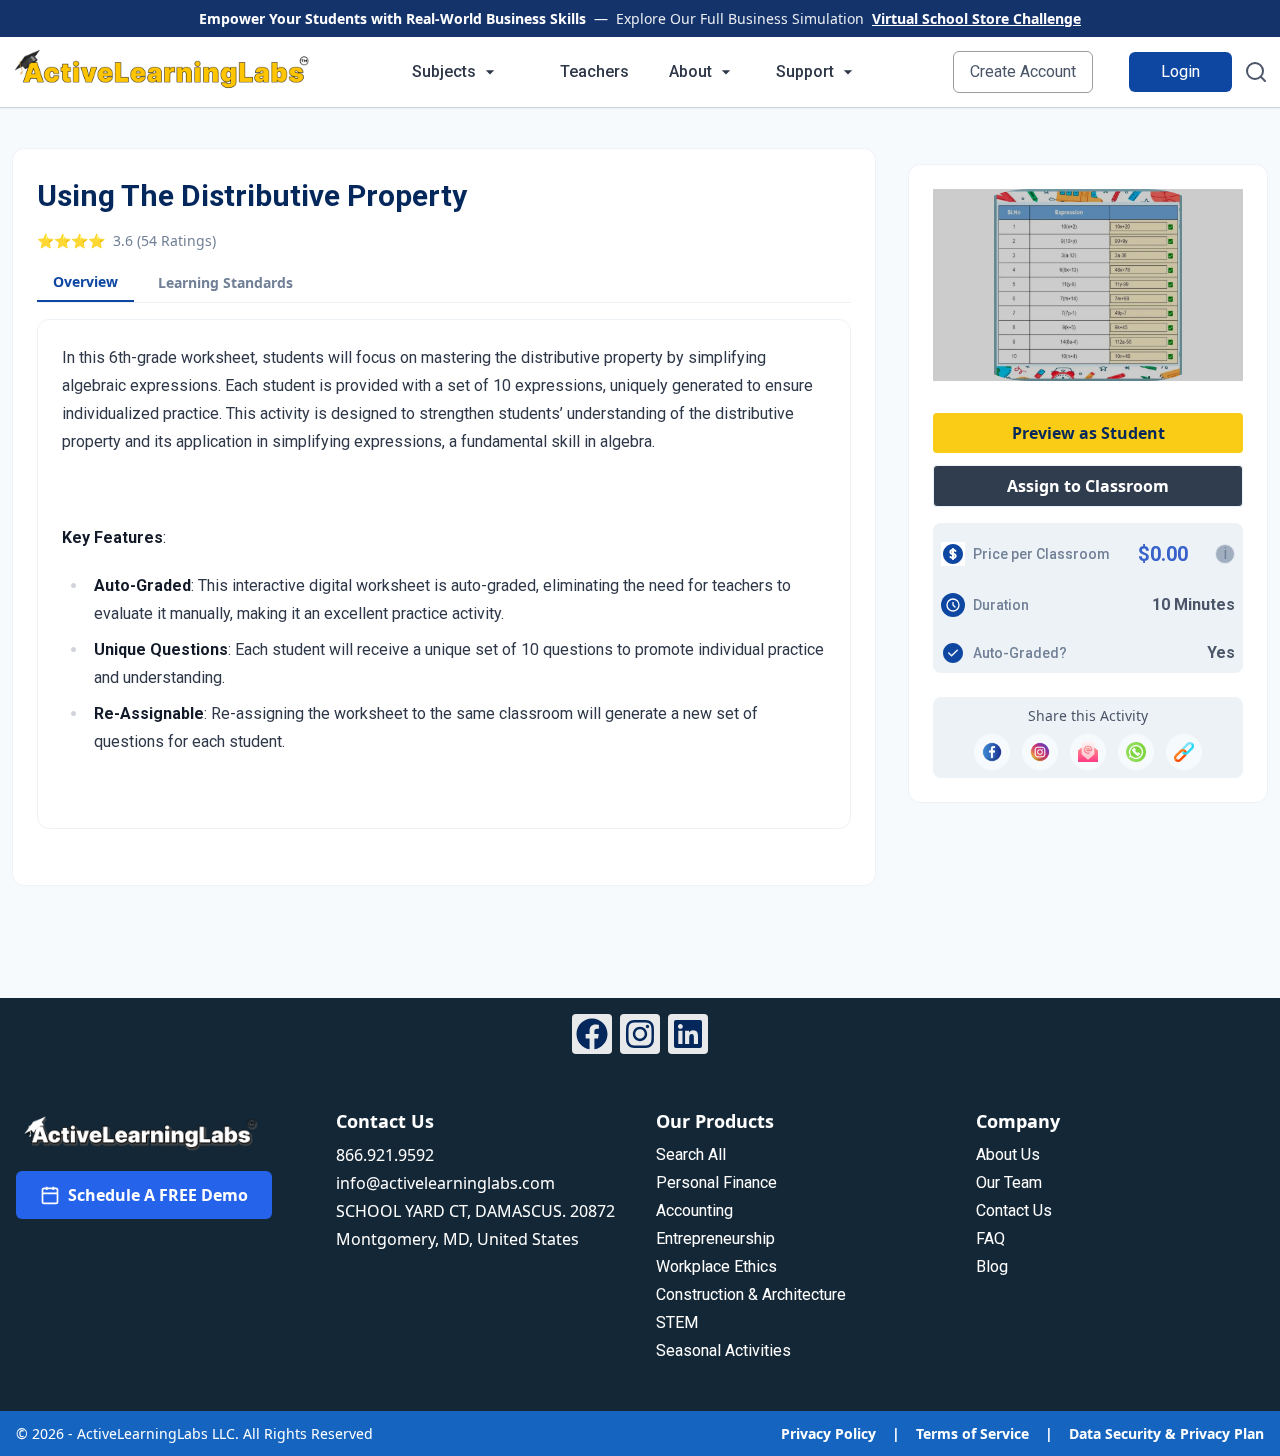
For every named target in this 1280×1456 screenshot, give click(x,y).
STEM (677, 1322)
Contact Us (1014, 1210)
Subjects (444, 71)
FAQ (990, 1238)
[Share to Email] (1088, 752)
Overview (85, 281)
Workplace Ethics (716, 1266)
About (690, 71)
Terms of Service (972, 1433)
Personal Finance (716, 1182)
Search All (691, 1154)
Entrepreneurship (715, 1238)
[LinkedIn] (688, 1037)
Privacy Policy (828, 1433)
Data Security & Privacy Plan (1166, 1433)
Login (1180, 71)
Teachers (594, 71)
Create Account (1023, 71)
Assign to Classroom (1088, 486)
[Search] (1256, 72)
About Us (1008, 1154)
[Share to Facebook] (992, 752)
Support (805, 71)
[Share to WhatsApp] (1136, 752)
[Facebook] (592, 1037)
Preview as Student (1088, 433)
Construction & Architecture (751, 1294)
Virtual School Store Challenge (976, 18)
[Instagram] (640, 1037)
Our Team (1009, 1182)
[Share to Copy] (1184, 752)
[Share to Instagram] (1040, 752)
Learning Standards (225, 282)
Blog (992, 1266)
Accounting (694, 1210)
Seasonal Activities (723, 1350)
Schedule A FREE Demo (158, 1195)
